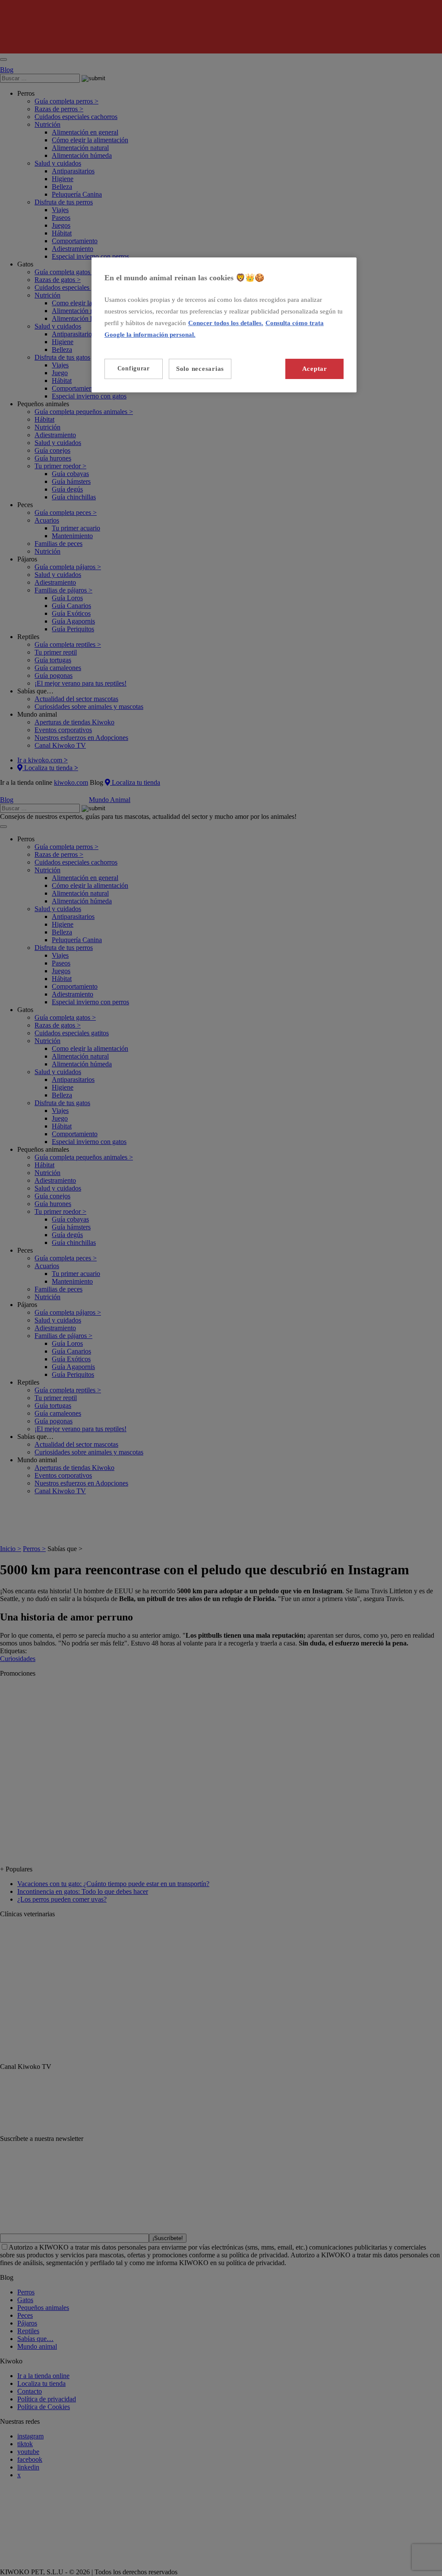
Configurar (134, 368)
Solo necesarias (200, 369)
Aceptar (315, 369)
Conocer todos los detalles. (226, 323)
